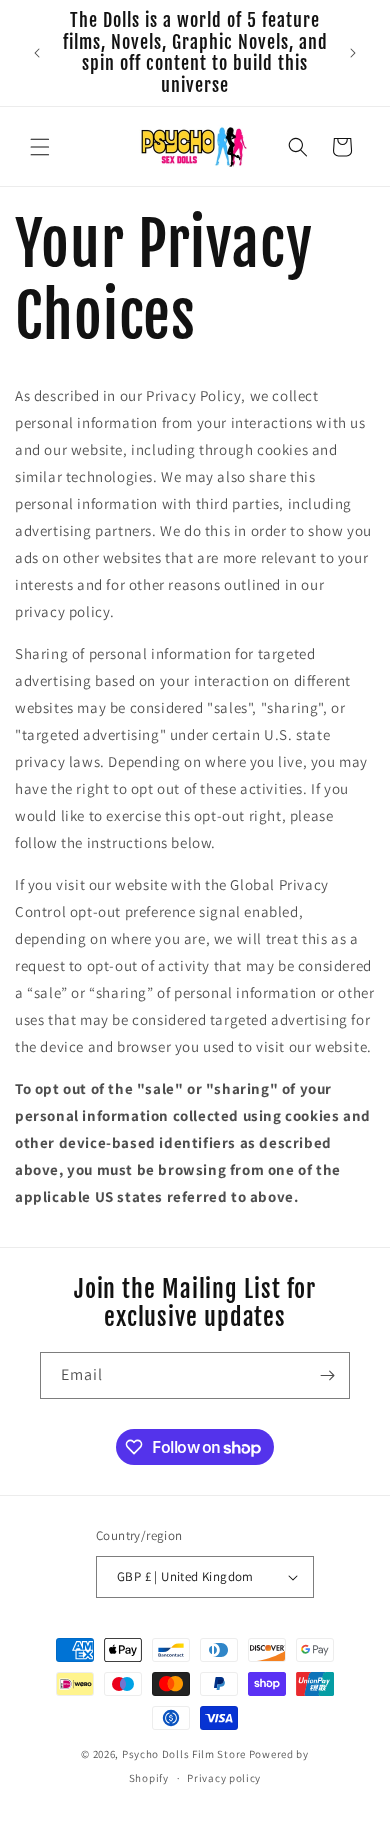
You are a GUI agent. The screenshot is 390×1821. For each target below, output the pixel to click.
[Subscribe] (327, 1375)
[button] (40, 147)
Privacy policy (224, 1778)
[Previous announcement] (37, 53)
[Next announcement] (353, 53)
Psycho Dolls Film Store (184, 1754)
